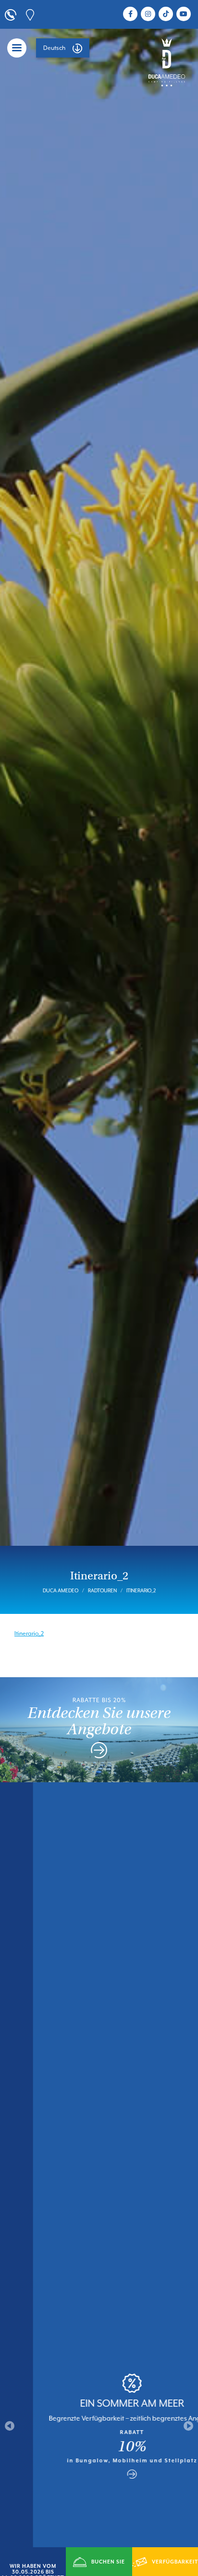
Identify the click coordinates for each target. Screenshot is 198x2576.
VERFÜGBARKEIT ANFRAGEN (174, 2567)
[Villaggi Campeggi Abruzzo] (167, 62)
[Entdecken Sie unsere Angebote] (99, 1752)
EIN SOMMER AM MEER (99, 2403)
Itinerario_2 (29, 1634)
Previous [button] (10, 2426)
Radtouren (102, 1590)
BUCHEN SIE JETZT (108, 2567)
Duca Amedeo (61, 1590)
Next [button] (188, 2426)
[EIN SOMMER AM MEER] (99, 2474)
